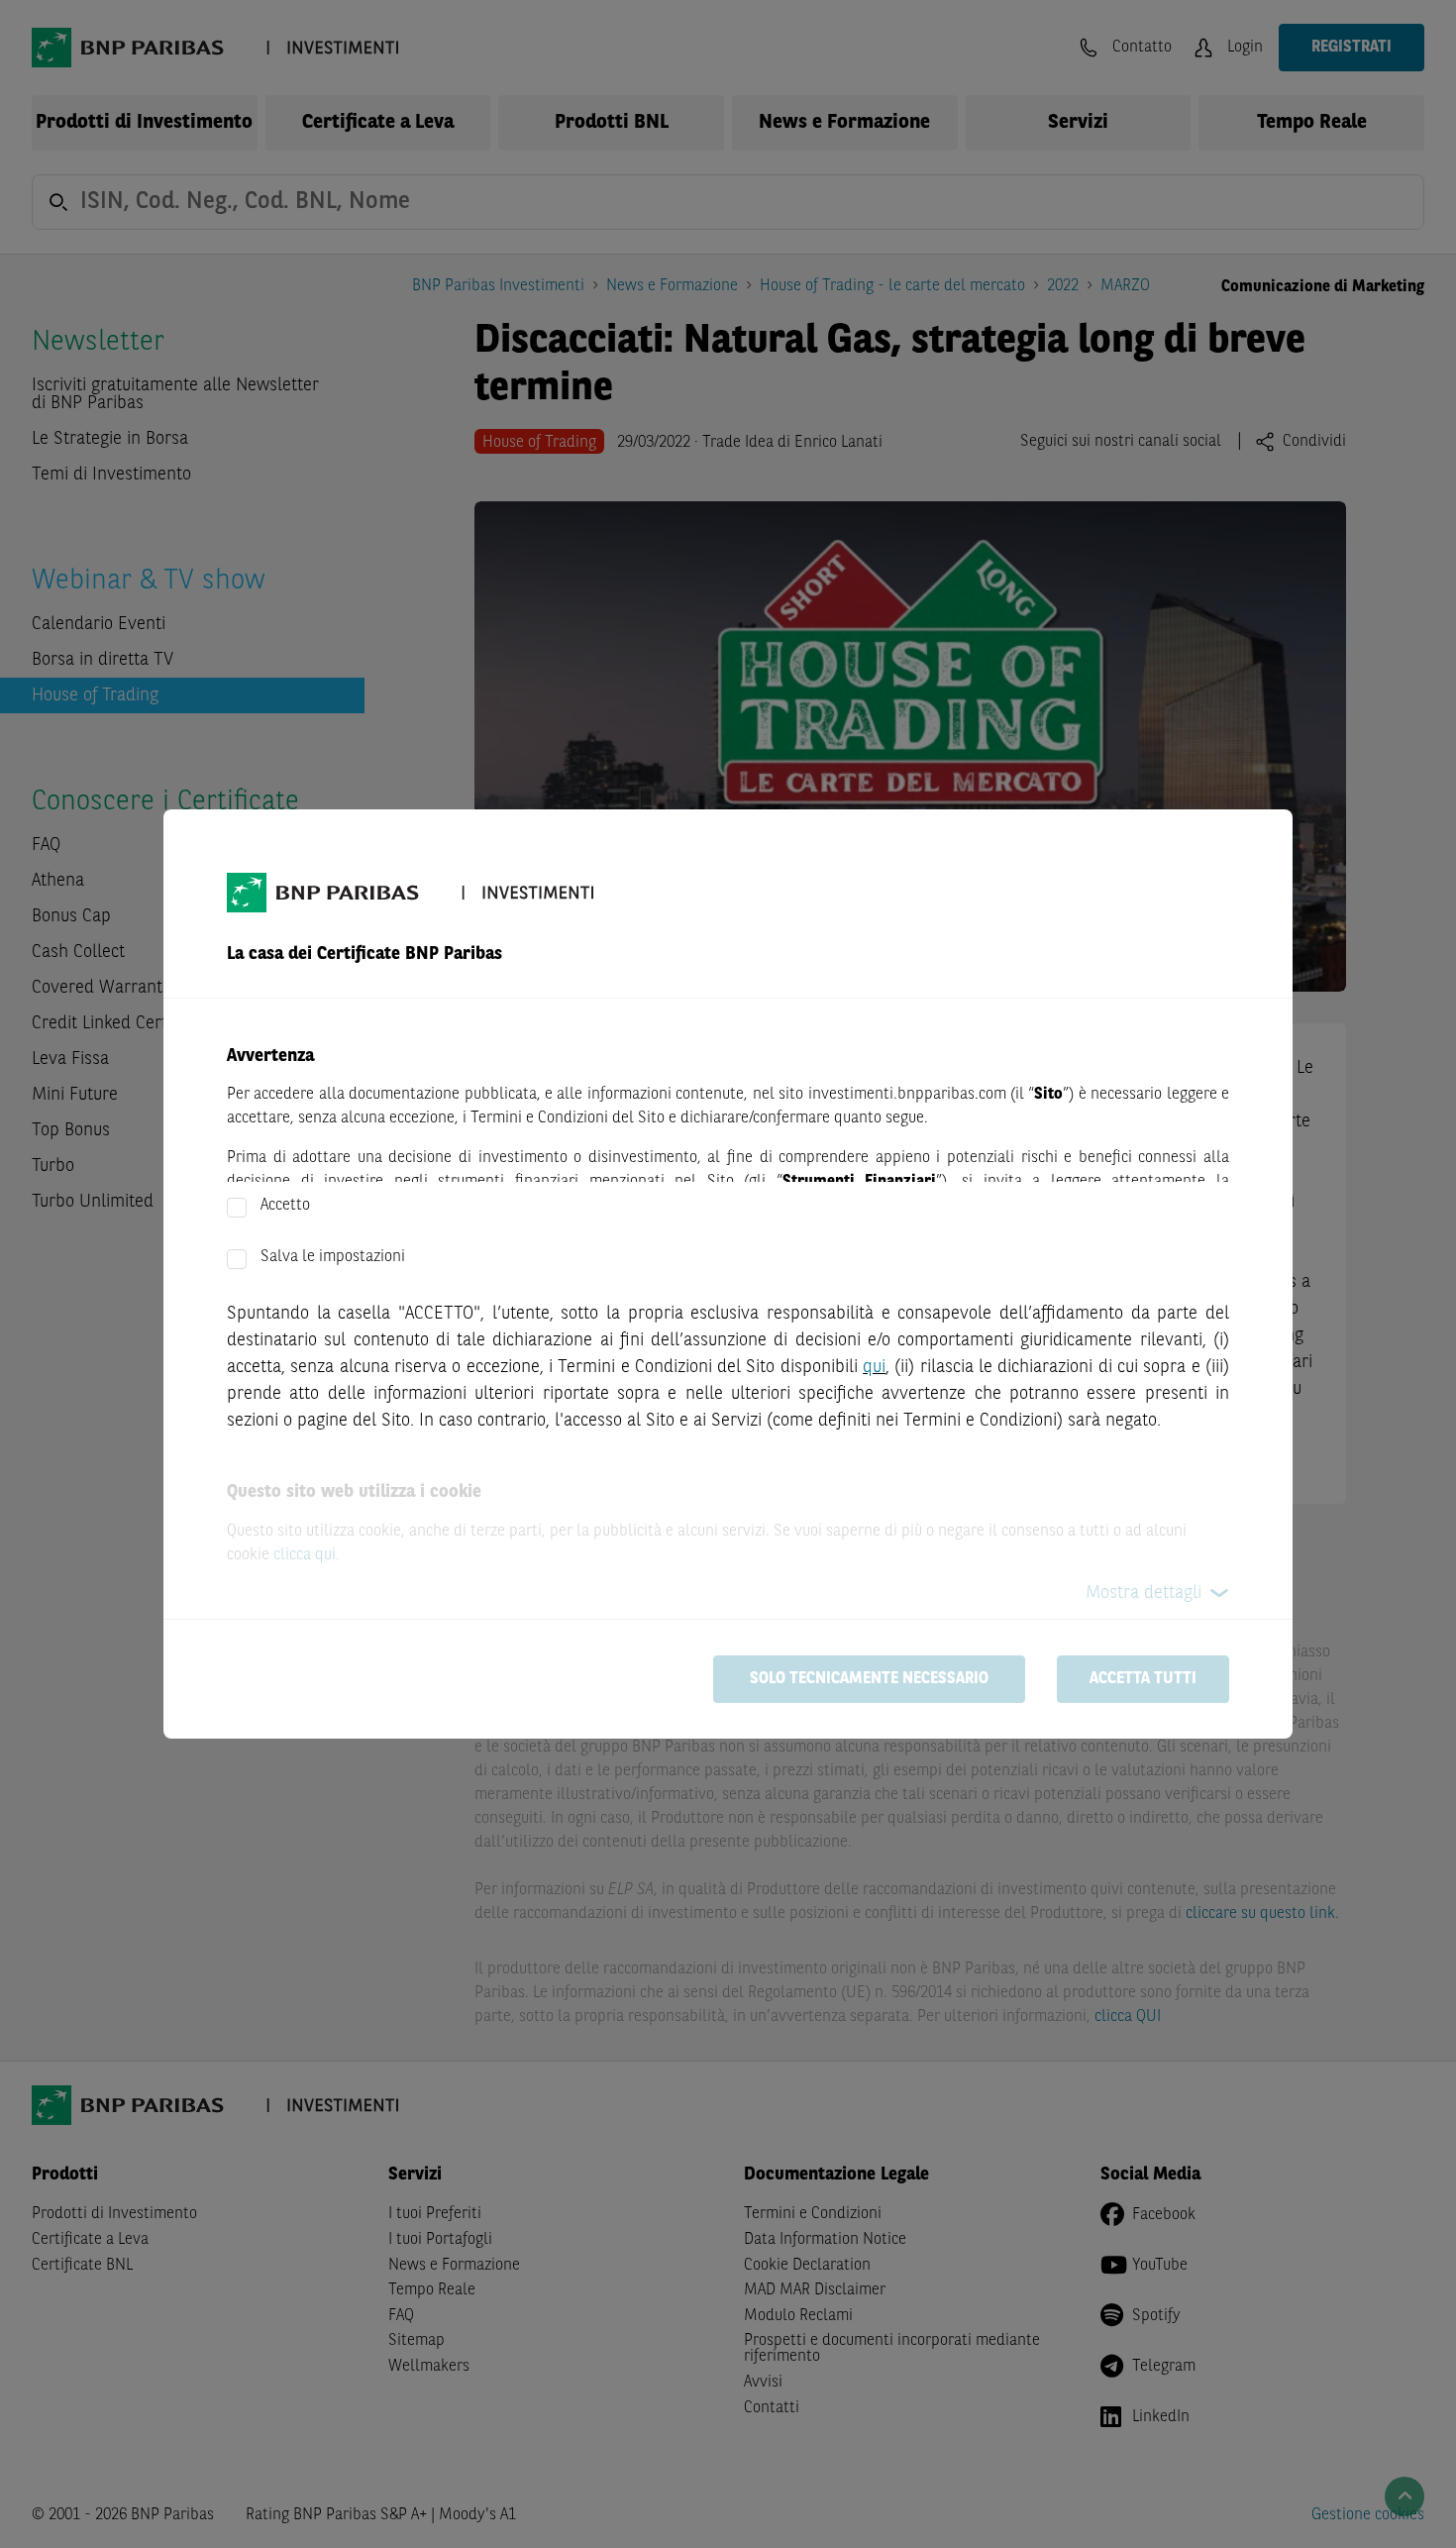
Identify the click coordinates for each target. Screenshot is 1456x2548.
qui (874, 1367)
